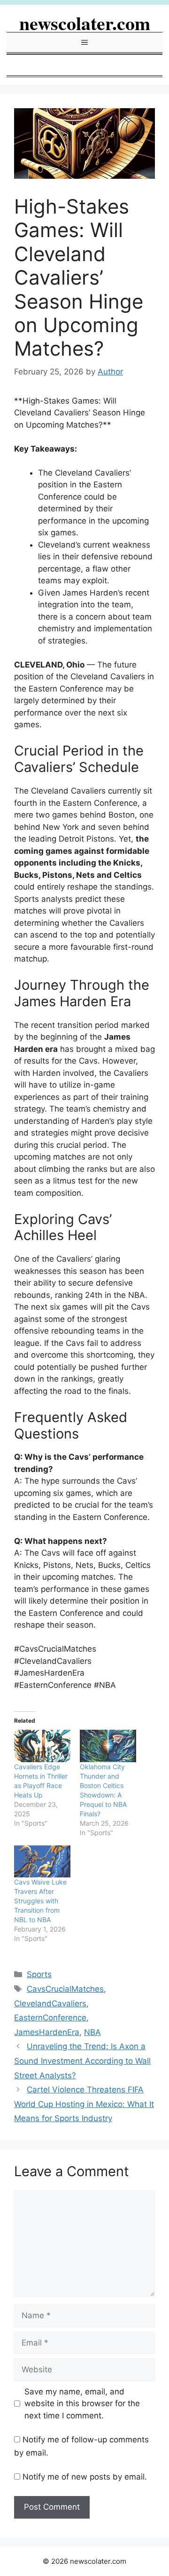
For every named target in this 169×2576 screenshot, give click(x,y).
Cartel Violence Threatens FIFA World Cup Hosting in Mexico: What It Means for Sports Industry (84, 2104)
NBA (92, 2032)
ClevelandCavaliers (50, 2004)
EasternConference (50, 2018)
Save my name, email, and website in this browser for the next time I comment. (82, 2404)
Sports (39, 1974)
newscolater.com (85, 23)
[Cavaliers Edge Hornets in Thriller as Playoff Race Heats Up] (42, 1746)
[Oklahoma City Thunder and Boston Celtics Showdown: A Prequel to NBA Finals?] (108, 1746)
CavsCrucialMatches (65, 1989)
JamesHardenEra (47, 2032)
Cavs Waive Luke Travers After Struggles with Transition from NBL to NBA (40, 1901)
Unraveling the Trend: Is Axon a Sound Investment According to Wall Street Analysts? (82, 2061)
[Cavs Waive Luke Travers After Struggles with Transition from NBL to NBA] (42, 1862)
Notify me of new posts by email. (85, 2477)
